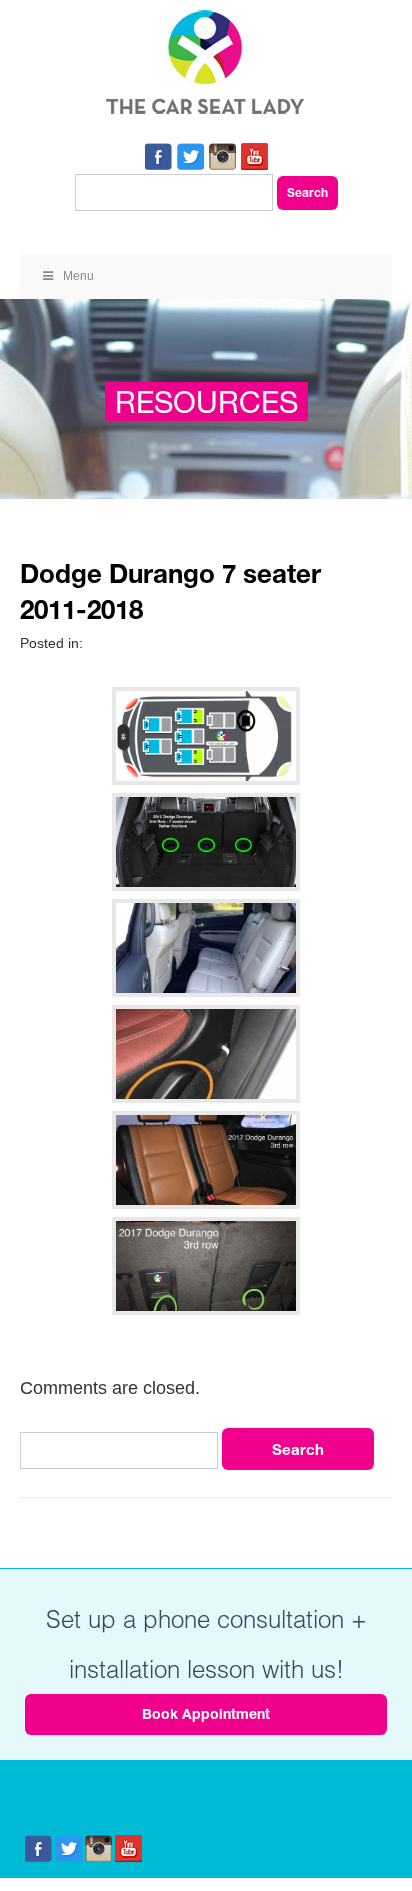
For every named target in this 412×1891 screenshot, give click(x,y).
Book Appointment (206, 1713)
